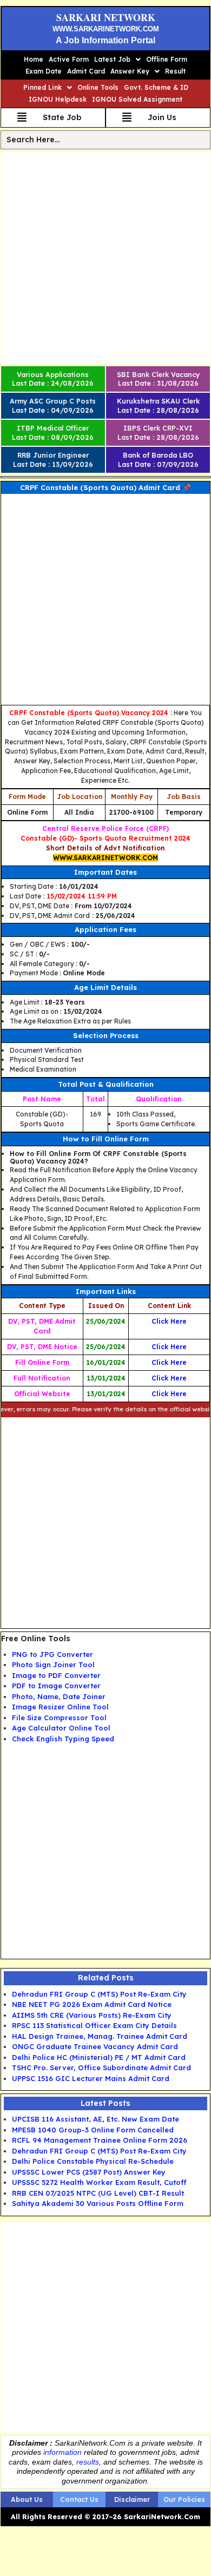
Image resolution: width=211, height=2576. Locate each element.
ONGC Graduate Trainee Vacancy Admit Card (95, 2046)
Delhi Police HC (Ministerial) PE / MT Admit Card (99, 2057)
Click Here (169, 1394)
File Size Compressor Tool (59, 1718)
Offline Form (167, 59)
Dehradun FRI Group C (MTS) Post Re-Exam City (99, 1994)
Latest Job (112, 59)
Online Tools (98, 87)
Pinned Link (42, 87)
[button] (117, 60)
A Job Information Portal (105, 40)
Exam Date (44, 71)
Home (34, 59)
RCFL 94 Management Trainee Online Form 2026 (100, 2140)
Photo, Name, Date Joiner (59, 1696)
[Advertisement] (105, 257)
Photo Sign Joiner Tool (53, 1665)
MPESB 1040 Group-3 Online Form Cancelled (93, 2130)
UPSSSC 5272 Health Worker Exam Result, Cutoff (99, 2182)
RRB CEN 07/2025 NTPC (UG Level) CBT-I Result (98, 2193)
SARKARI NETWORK (106, 17)
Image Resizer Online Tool (60, 1707)
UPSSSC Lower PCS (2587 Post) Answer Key (89, 2172)
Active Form (69, 59)
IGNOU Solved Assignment (137, 99)
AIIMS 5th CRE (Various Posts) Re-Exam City (92, 2015)
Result (175, 71)
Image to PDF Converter (56, 1675)
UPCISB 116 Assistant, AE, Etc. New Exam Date (95, 2119)
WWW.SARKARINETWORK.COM (106, 29)
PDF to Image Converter (56, 1686)
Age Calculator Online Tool (61, 1728)
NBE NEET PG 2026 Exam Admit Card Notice (92, 2004)
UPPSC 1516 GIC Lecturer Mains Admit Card (91, 2078)
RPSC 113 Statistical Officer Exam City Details (94, 2025)
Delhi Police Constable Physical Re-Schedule (93, 2161)
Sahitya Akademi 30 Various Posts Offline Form (98, 2203)
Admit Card (86, 71)
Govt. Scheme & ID (156, 87)
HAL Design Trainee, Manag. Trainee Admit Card (100, 2036)
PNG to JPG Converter (52, 1654)
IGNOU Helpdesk (58, 99)
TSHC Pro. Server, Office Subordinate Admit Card (101, 2068)
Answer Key (130, 71)
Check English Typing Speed (63, 1739)
